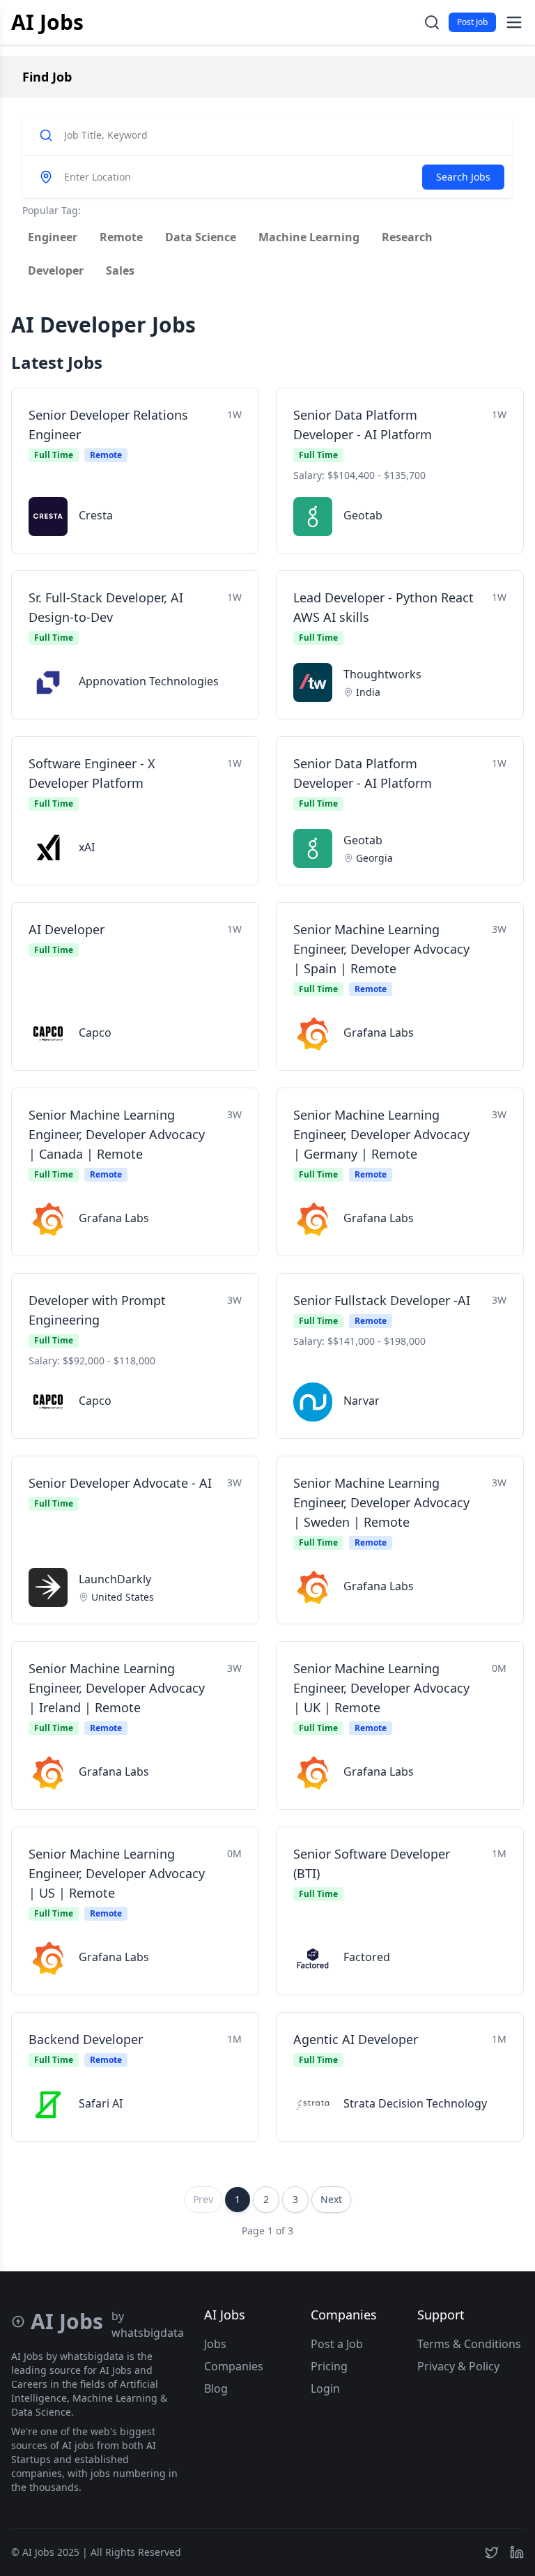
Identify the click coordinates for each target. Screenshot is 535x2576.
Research (407, 237)
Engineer (53, 237)
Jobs (215, 2344)
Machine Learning (309, 237)
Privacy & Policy (458, 2366)
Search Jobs (463, 177)
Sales (120, 270)
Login (325, 2388)
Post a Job (337, 2344)
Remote (121, 237)
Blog (216, 2388)
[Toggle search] (432, 22)
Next (331, 2199)
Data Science (201, 237)
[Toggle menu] (514, 22)
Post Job (472, 22)
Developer (56, 270)
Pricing (329, 2366)
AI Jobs (47, 22)
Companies (234, 2366)
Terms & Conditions (469, 2344)
